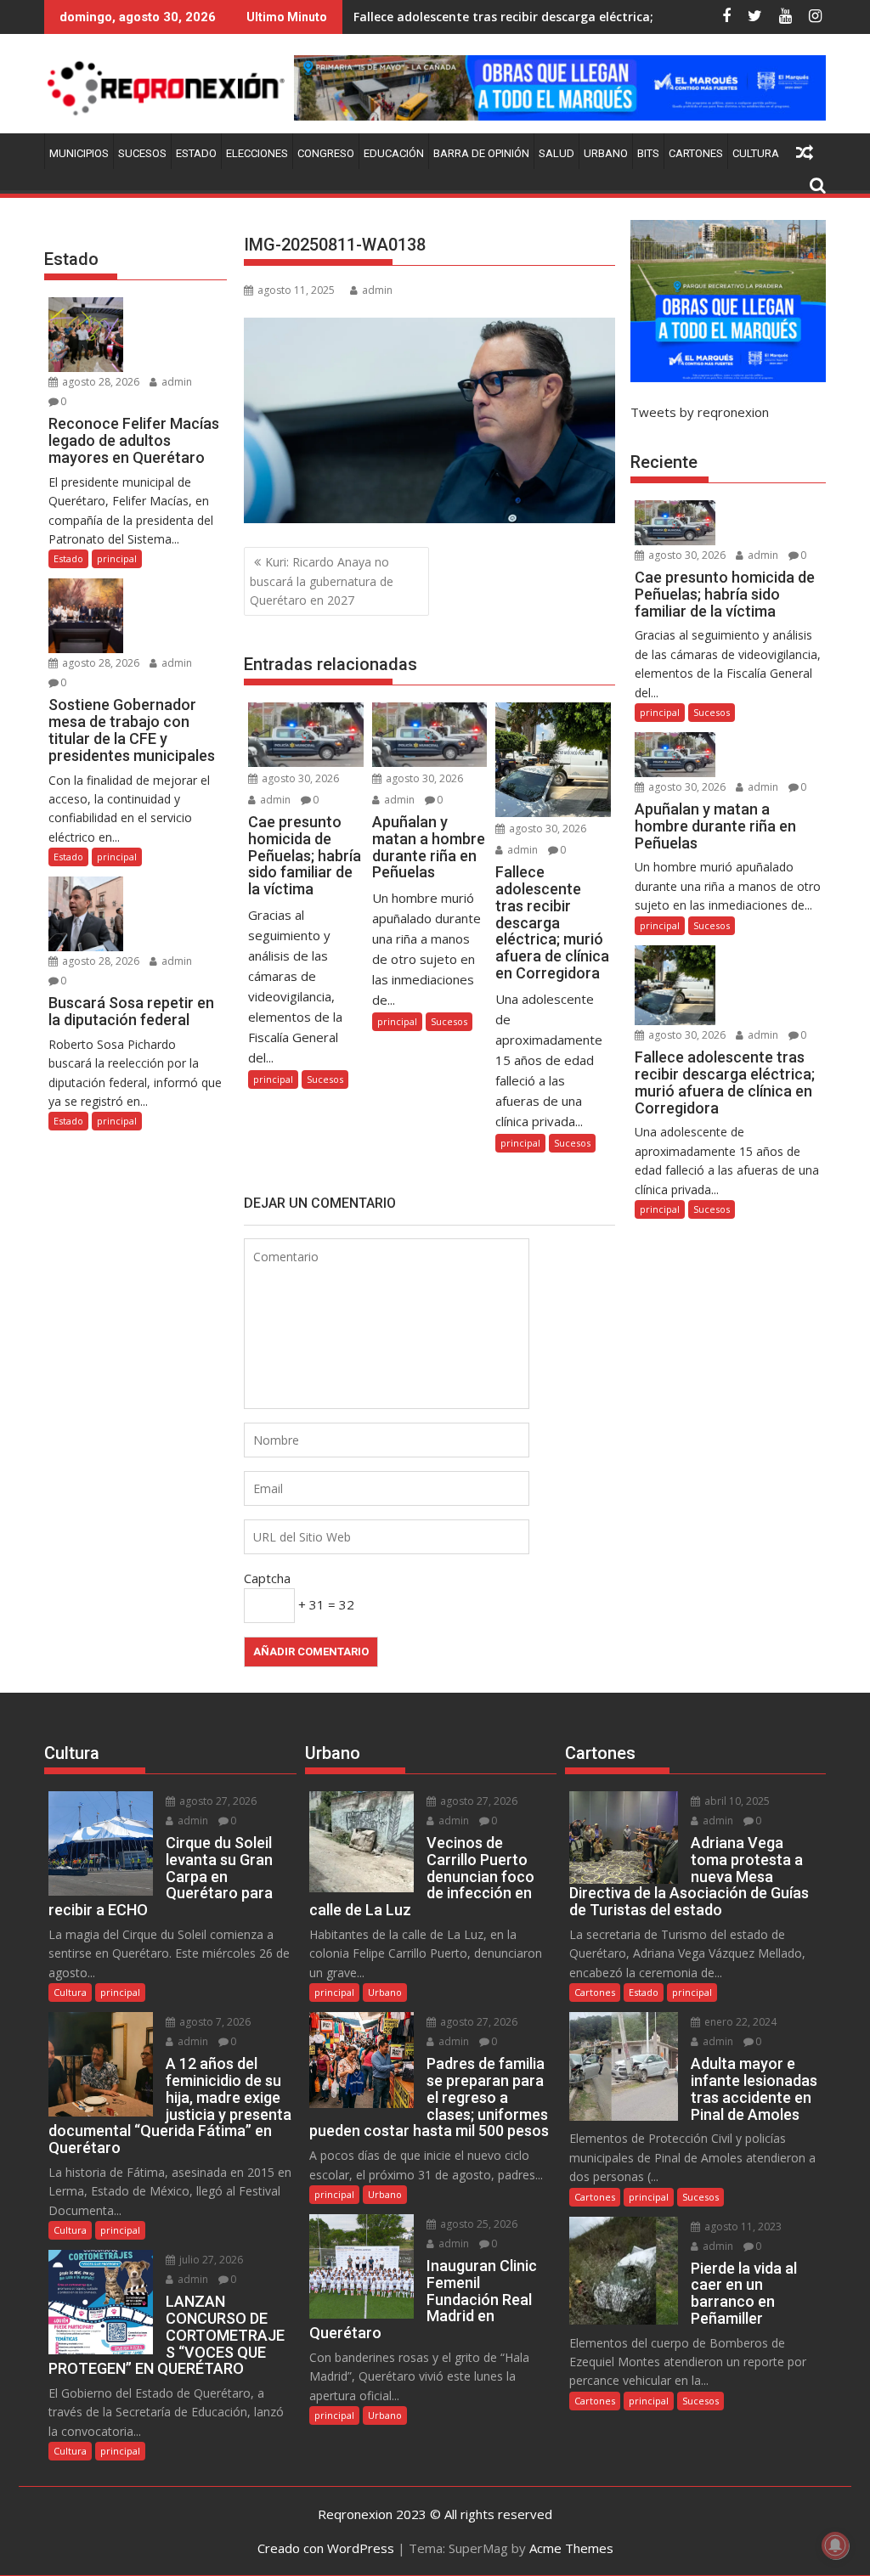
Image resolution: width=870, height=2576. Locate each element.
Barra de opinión (481, 153)
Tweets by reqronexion (700, 412)
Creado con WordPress (326, 2548)
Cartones (696, 153)
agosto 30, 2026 (299, 778)
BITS (648, 153)
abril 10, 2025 (736, 1801)
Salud (556, 153)
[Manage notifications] (835, 2545)
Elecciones (257, 153)
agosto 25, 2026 (477, 2224)
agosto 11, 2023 (742, 2227)
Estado (196, 153)
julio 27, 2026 (210, 2260)
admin (377, 290)
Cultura (756, 153)
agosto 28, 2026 (99, 382)
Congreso (326, 153)
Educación (394, 153)
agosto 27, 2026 (217, 1801)
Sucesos (142, 153)
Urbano (606, 153)
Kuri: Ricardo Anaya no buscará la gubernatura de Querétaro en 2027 (322, 581)
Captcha (267, 1578)
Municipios (79, 153)
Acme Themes (571, 2548)
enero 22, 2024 (739, 2022)
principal (273, 1079)
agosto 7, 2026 (214, 2022)
